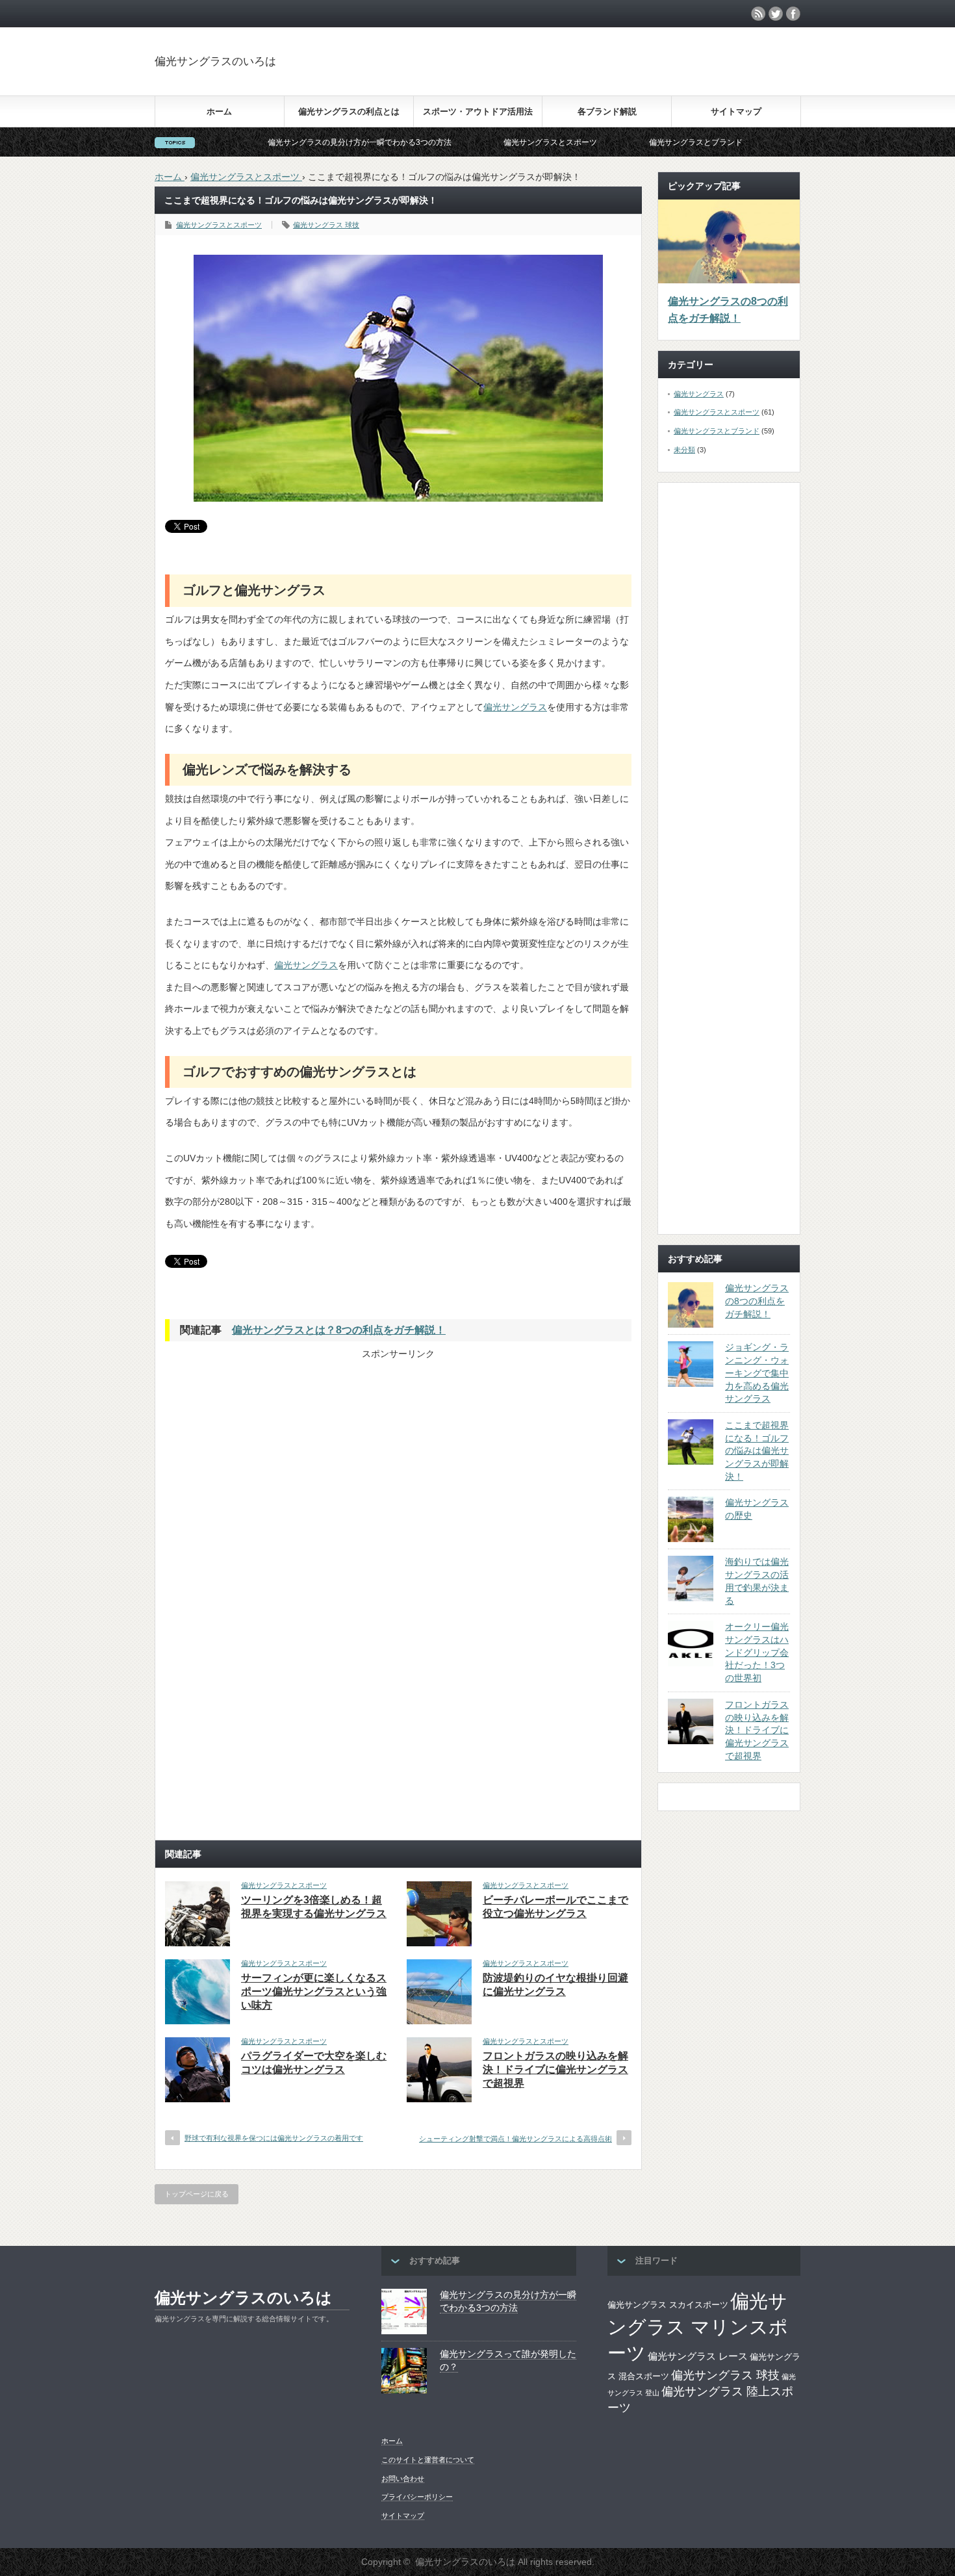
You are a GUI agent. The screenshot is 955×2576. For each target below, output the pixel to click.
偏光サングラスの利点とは (349, 111)
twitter (776, 14)
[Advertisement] (696, 74)
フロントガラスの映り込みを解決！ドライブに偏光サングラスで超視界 (555, 2069)
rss (758, 14)
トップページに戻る (197, 2194)
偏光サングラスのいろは (215, 61)
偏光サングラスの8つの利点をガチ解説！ (728, 310)
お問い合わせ (403, 2479)
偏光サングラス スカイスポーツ (668, 2305)
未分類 (684, 450)
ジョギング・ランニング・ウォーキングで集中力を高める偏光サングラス (757, 1373)
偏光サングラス (515, 707)
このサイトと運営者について (428, 2460)
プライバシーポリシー (417, 2497)
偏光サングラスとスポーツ (469, 142)
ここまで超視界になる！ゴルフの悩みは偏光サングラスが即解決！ (757, 1451)
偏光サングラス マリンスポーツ (698, 2327)
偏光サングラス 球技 (326, 225)
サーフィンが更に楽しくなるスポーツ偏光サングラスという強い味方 (314, 1991)
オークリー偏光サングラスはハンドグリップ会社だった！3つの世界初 (757, 1652)
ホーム (219, 111)
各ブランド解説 (607, 111)
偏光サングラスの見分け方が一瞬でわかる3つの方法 (278, 142)
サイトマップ (736, 111)
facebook (793, 14)
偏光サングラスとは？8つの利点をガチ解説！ (339, 1330)
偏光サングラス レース (698, 2356)
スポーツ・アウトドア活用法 (478, 111)
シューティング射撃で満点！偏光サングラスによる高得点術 (516, 2139)
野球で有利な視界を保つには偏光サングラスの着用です (274, 2138)
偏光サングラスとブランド (615, 142)
